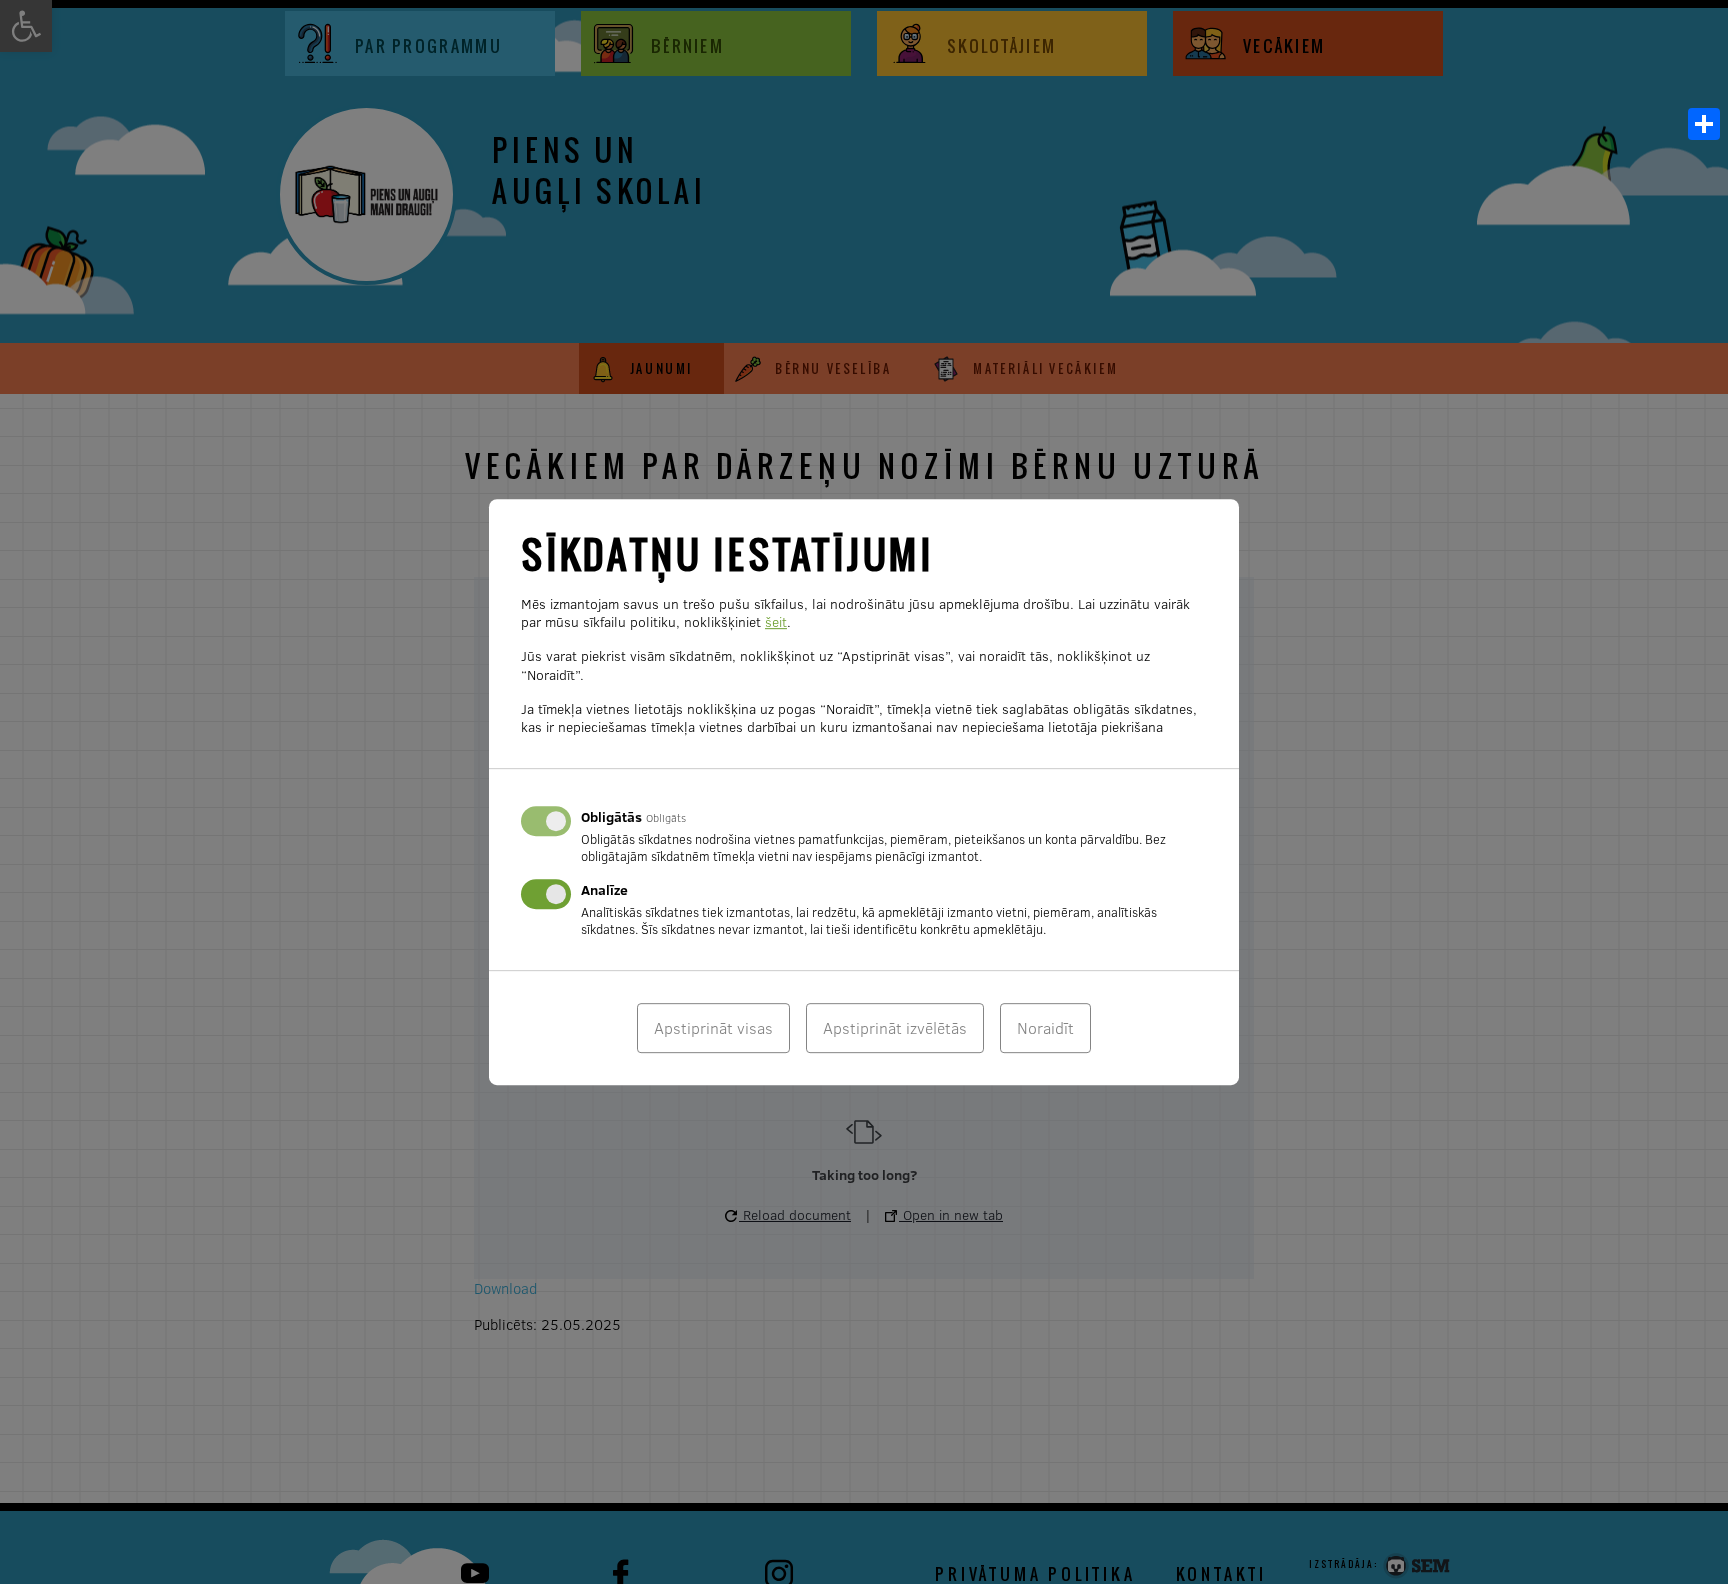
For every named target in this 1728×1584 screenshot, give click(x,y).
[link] (1704, 124)
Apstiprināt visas (713, 1028)
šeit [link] (776, 622)
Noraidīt (1045, 1028)
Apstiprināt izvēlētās (895, 1028)
